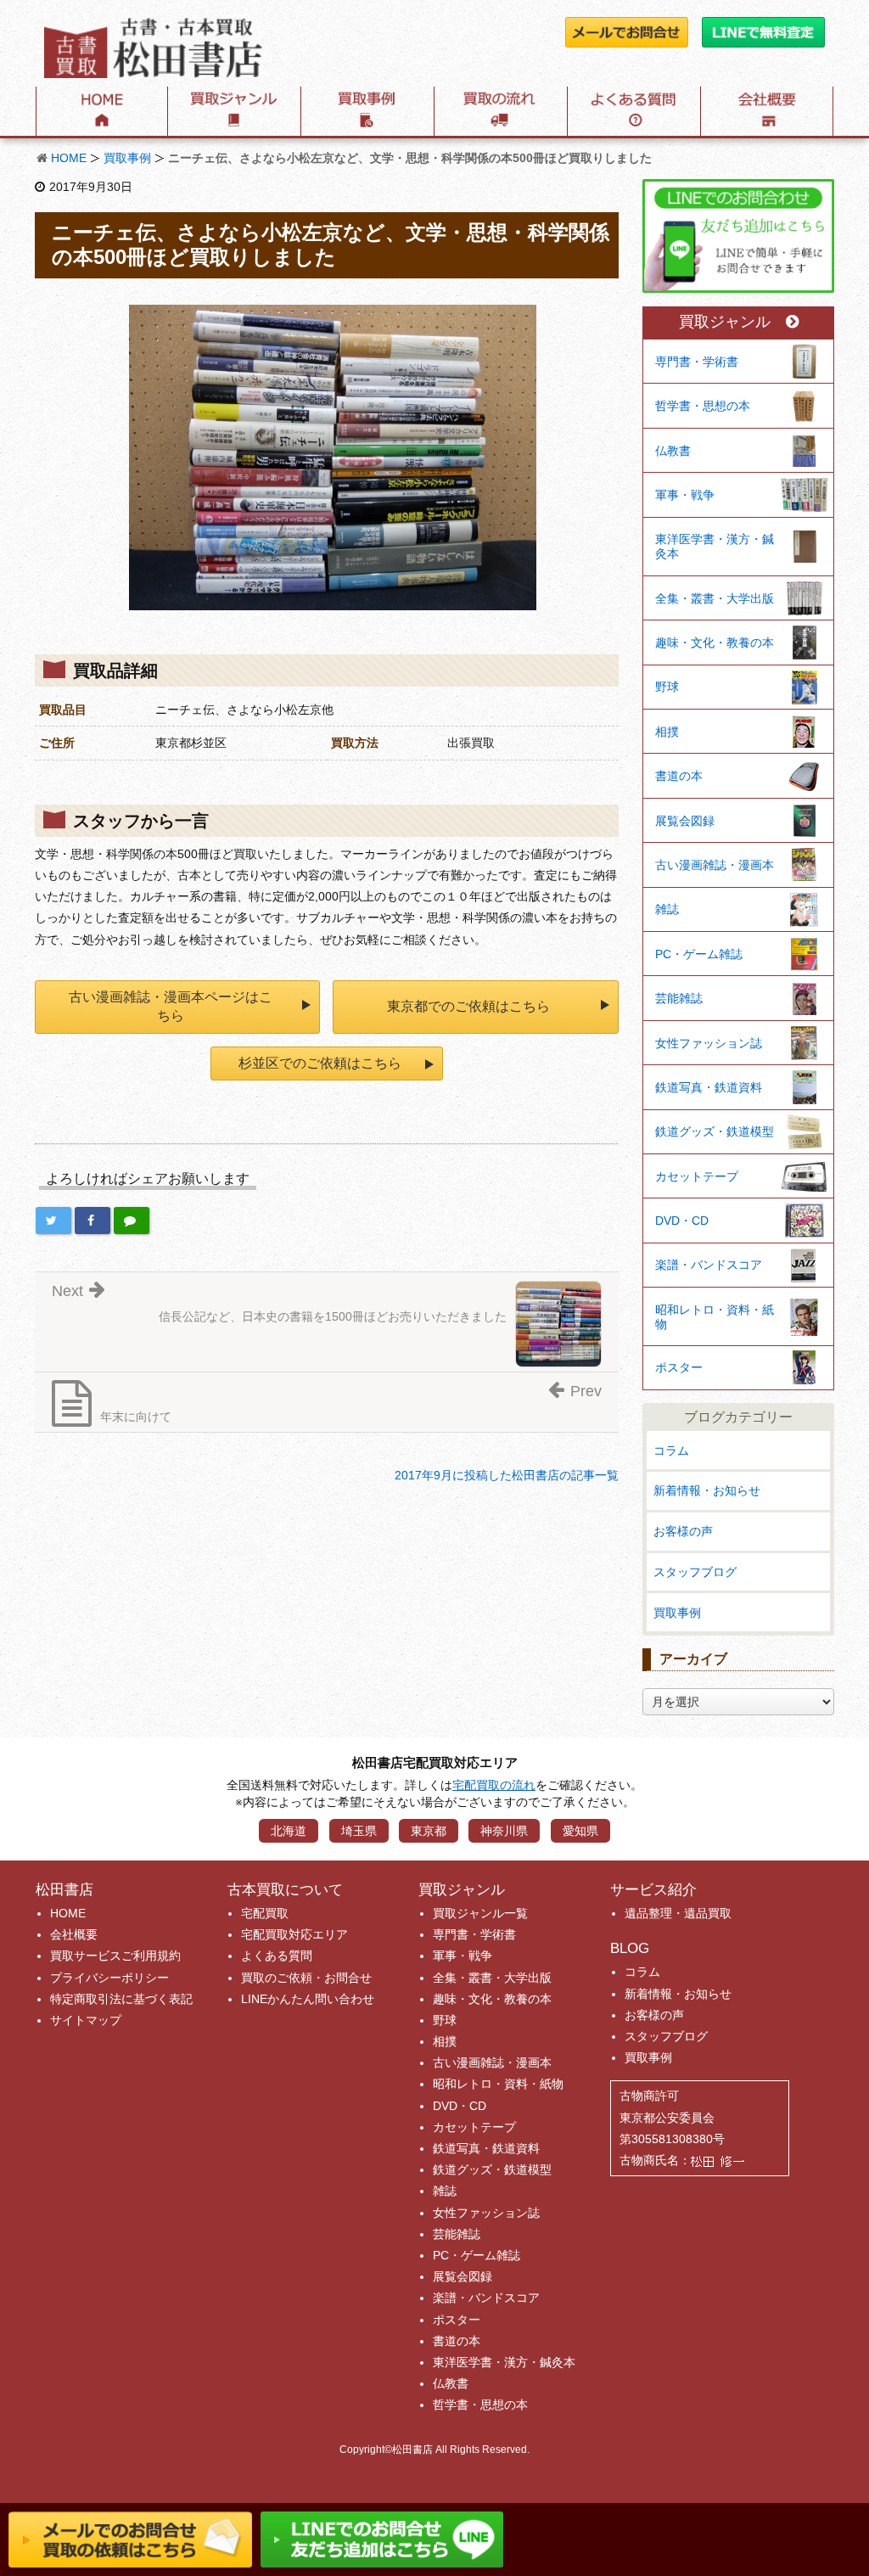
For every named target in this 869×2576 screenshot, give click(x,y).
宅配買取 (265, 1913)
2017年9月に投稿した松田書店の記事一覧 (507, 1475)
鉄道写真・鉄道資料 (709, 1087)
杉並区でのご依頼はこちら (320, 1063)
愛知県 (580, 1831)
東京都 (429, 1831)
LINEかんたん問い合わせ (308, 1999)
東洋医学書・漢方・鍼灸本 (715, 546)
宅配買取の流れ (494, 1785)
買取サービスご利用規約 (115, 1956)
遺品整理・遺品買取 (678, 1913)
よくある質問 (277, 1956)
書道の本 (679, 776)
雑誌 (667, 909)
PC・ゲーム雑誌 (699, 954)
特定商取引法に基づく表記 (121, 1999)
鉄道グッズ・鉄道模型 (715, 1131)
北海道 (289, 1831)
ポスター (679, 1367)
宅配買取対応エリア (294, 1934)
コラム (671, 1451)
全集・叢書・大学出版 (715, 598)
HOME (69, 158)
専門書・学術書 (697, 362)
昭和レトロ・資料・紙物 (715, 1317)
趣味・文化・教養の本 (715, 643)
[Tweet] (53, 1221)
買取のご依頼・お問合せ (306, 1978)
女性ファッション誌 (709, 1043)
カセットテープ (697, 1176)
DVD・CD (682, 1221)
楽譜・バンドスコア (709, 1265)
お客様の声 (683, 1531)
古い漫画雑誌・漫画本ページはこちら (171, 1006)
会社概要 (74, 1934)
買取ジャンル (725, 322)
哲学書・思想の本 (703, 406)
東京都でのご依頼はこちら (468, 1006)
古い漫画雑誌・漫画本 (715, 865)
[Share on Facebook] (93, 1221)
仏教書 (673, 451)
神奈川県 (504, 1831)
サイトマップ (86, 2020)
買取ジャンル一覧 (480, 1913)
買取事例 (127, 158)
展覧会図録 (685, 821)
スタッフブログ (695, 1572)
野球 (667, 687)
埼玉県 (359, 1831)
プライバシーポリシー (109, 1978)
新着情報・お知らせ (707, 1490)
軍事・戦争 (685, 495)
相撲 (667, 732)
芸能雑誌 (679, 998)
